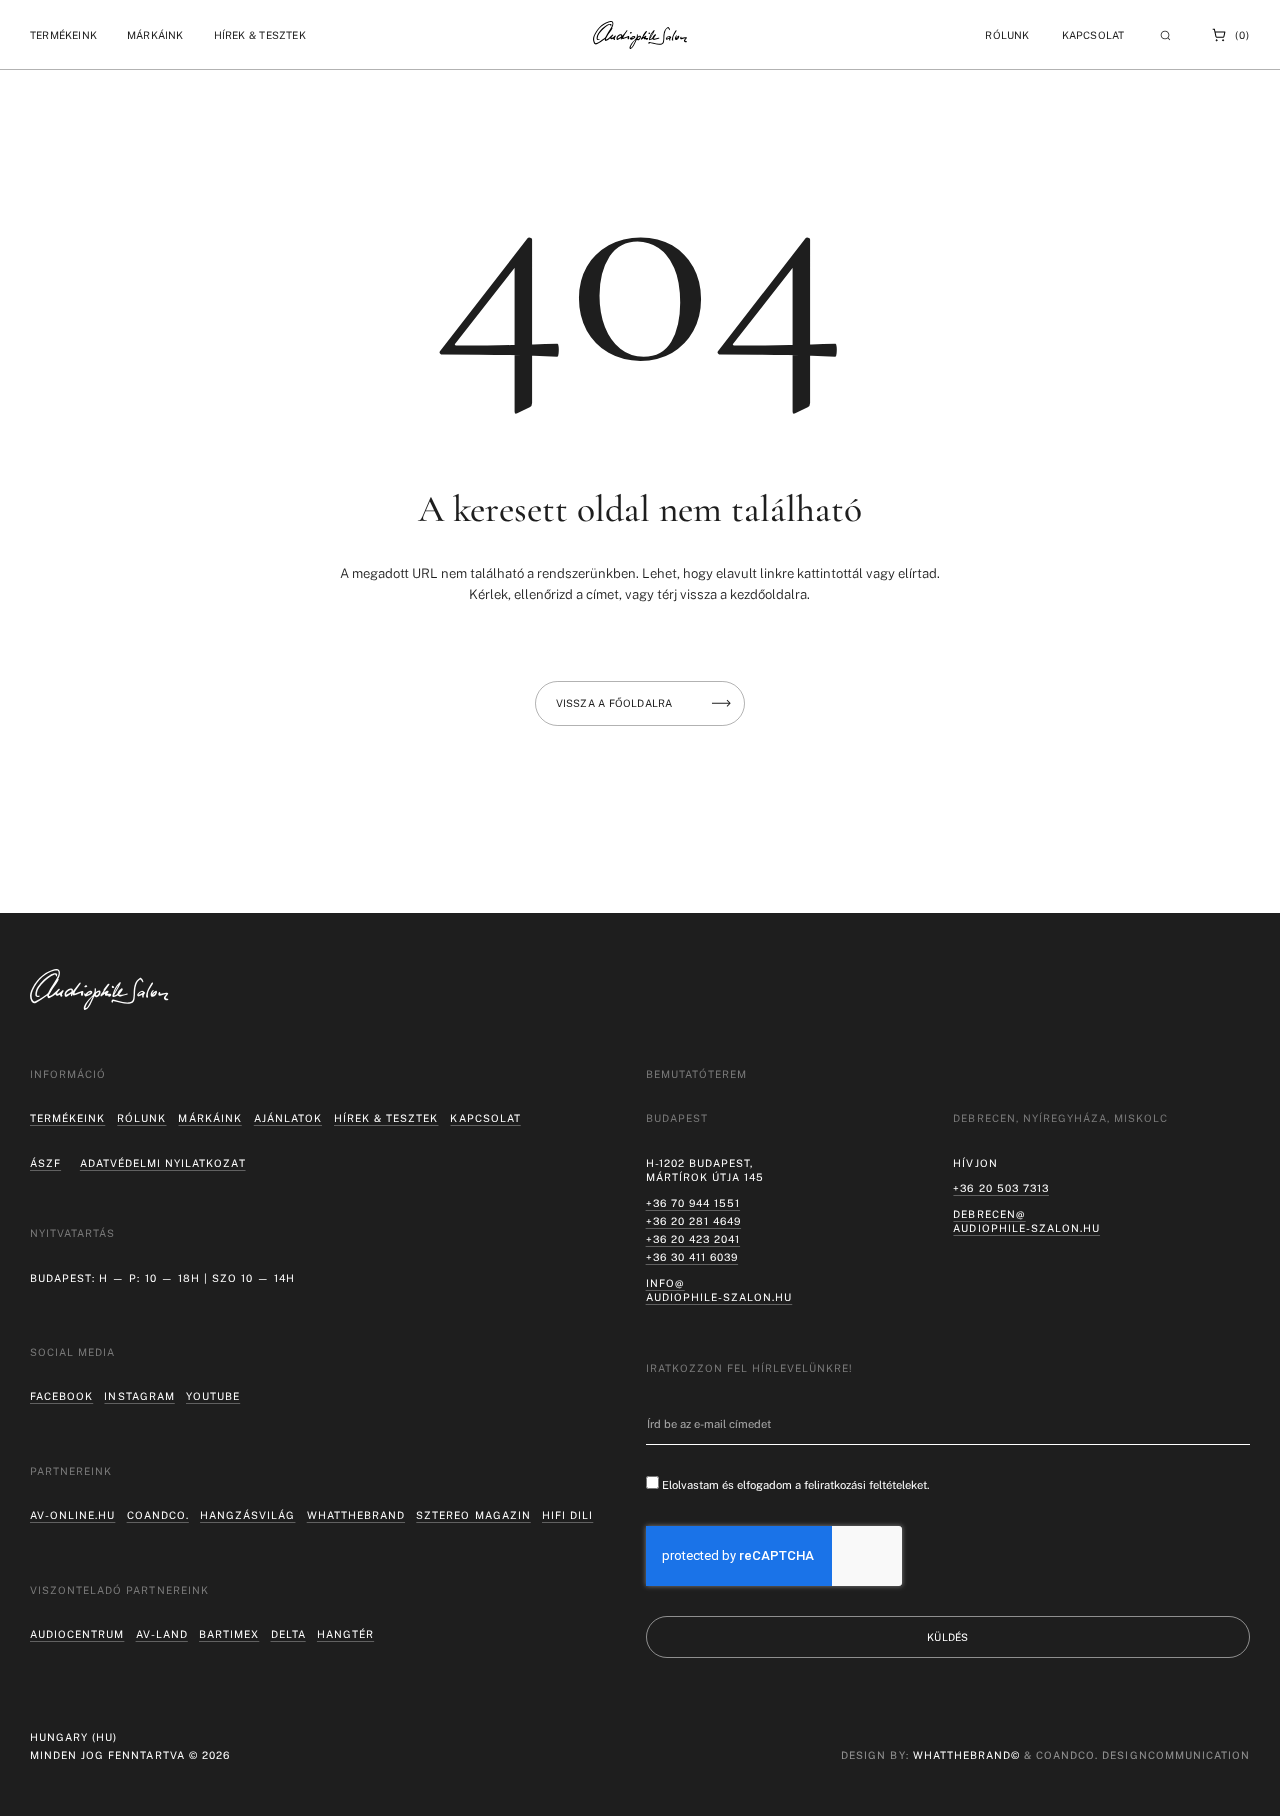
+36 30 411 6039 (692, 1257)
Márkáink (209, 1118)
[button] (63, 34)
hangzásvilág (247, 1515)
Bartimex (229, 1634)
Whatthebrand (356, 1515)
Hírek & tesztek (386, 1118)
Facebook (61, 1396)
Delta (288, 1634)
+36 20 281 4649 (693, 1221)
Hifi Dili (567, 1515)
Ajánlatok (288, 1118)
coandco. (158, 1515)
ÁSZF (45, 1163)
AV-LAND (162, 1634)
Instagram (139, 1396)
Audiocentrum (77, 1634)
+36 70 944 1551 (693, 1203)
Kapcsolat (1093, 35)
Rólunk (141, 1118)
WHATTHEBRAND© (966, 1755)
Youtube (213, 1396)
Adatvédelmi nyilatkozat (163, 1163)
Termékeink (67, 1118)
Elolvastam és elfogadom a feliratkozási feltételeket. (796, 1485)
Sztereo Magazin (473, 1515)
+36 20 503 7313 (1000, 1188)
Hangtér (345, 1634)
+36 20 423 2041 (693, 1239)
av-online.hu (72, 1515)
